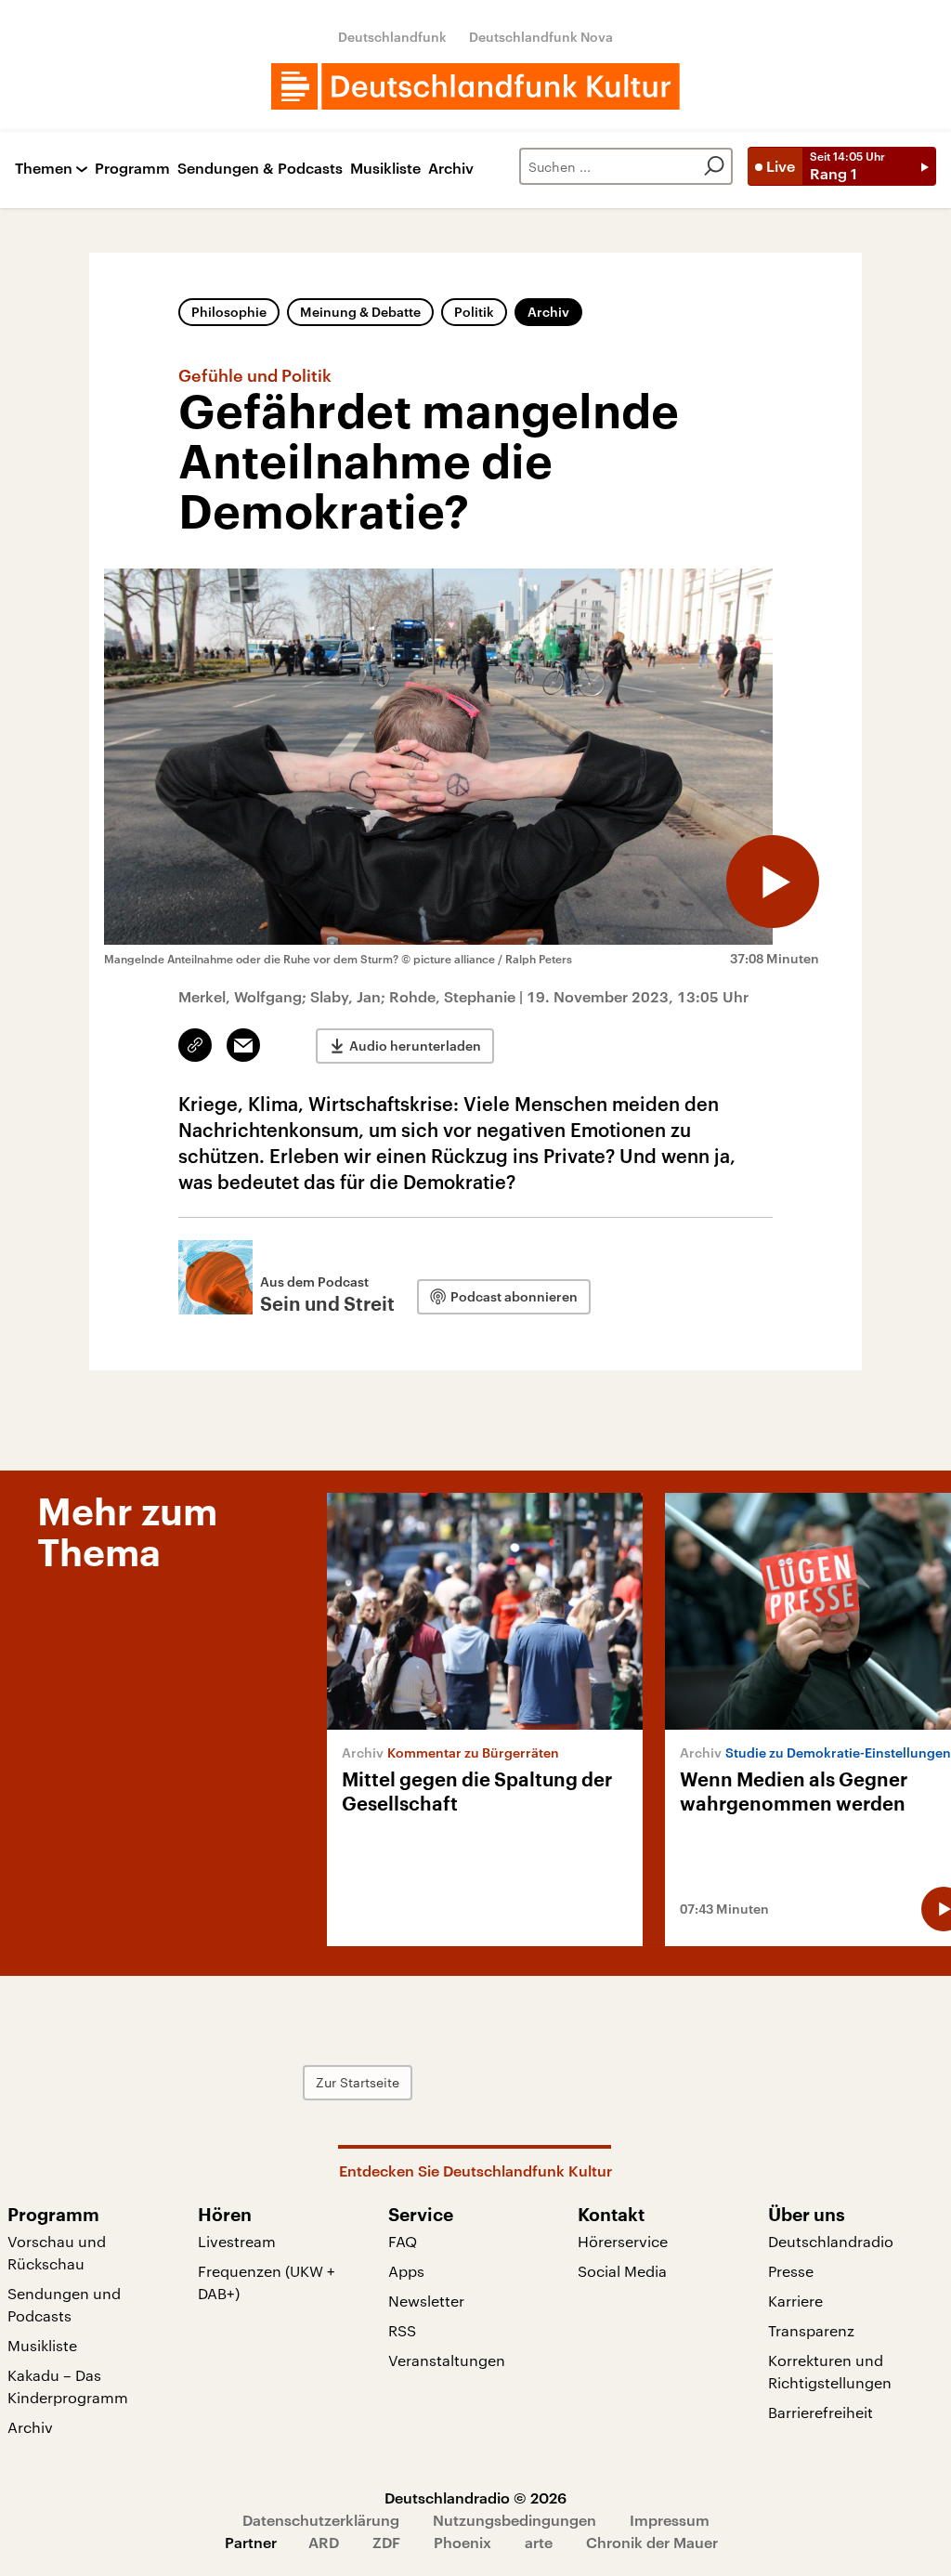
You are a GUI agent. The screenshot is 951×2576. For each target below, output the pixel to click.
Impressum (670, 2520)
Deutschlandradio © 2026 (475, 2498)
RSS (402, 2330)
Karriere (795, 2301)
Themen (44, 169)
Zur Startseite (358, 2082)
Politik (474, 312)
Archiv (451, 169)
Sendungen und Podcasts (64, 2304)
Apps (406, 2271)
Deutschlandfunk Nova (541, 37)
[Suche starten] (714, 166)
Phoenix (462, 2542)
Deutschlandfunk (392, 37)
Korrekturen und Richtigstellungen (830, 2371)
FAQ (403, 2241)
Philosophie (229, 312)
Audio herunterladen (415, 1046)
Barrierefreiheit (821, 2412)
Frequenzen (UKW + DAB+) (267, 2282)
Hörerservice (623, 2241)
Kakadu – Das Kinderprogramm (68, 2386)
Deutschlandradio (831, 2241)
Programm (132, 169)
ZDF (386, 2542)
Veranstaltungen (447, 2360)
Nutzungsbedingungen (515, 2520)
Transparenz (811, 2330)
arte (539, 2542)
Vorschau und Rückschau (57, 2252)
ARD (324, 2542)
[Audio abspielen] (773, 882)
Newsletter (426, 2301)
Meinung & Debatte (360, 312)
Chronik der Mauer (652, 2542)
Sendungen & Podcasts (260, 169)
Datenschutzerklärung (321, 2520)
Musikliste (385, 169)
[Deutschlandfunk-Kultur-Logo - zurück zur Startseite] (475, 86)
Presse (791, 2271)
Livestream (237, 2241)
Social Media (622, 2271)
